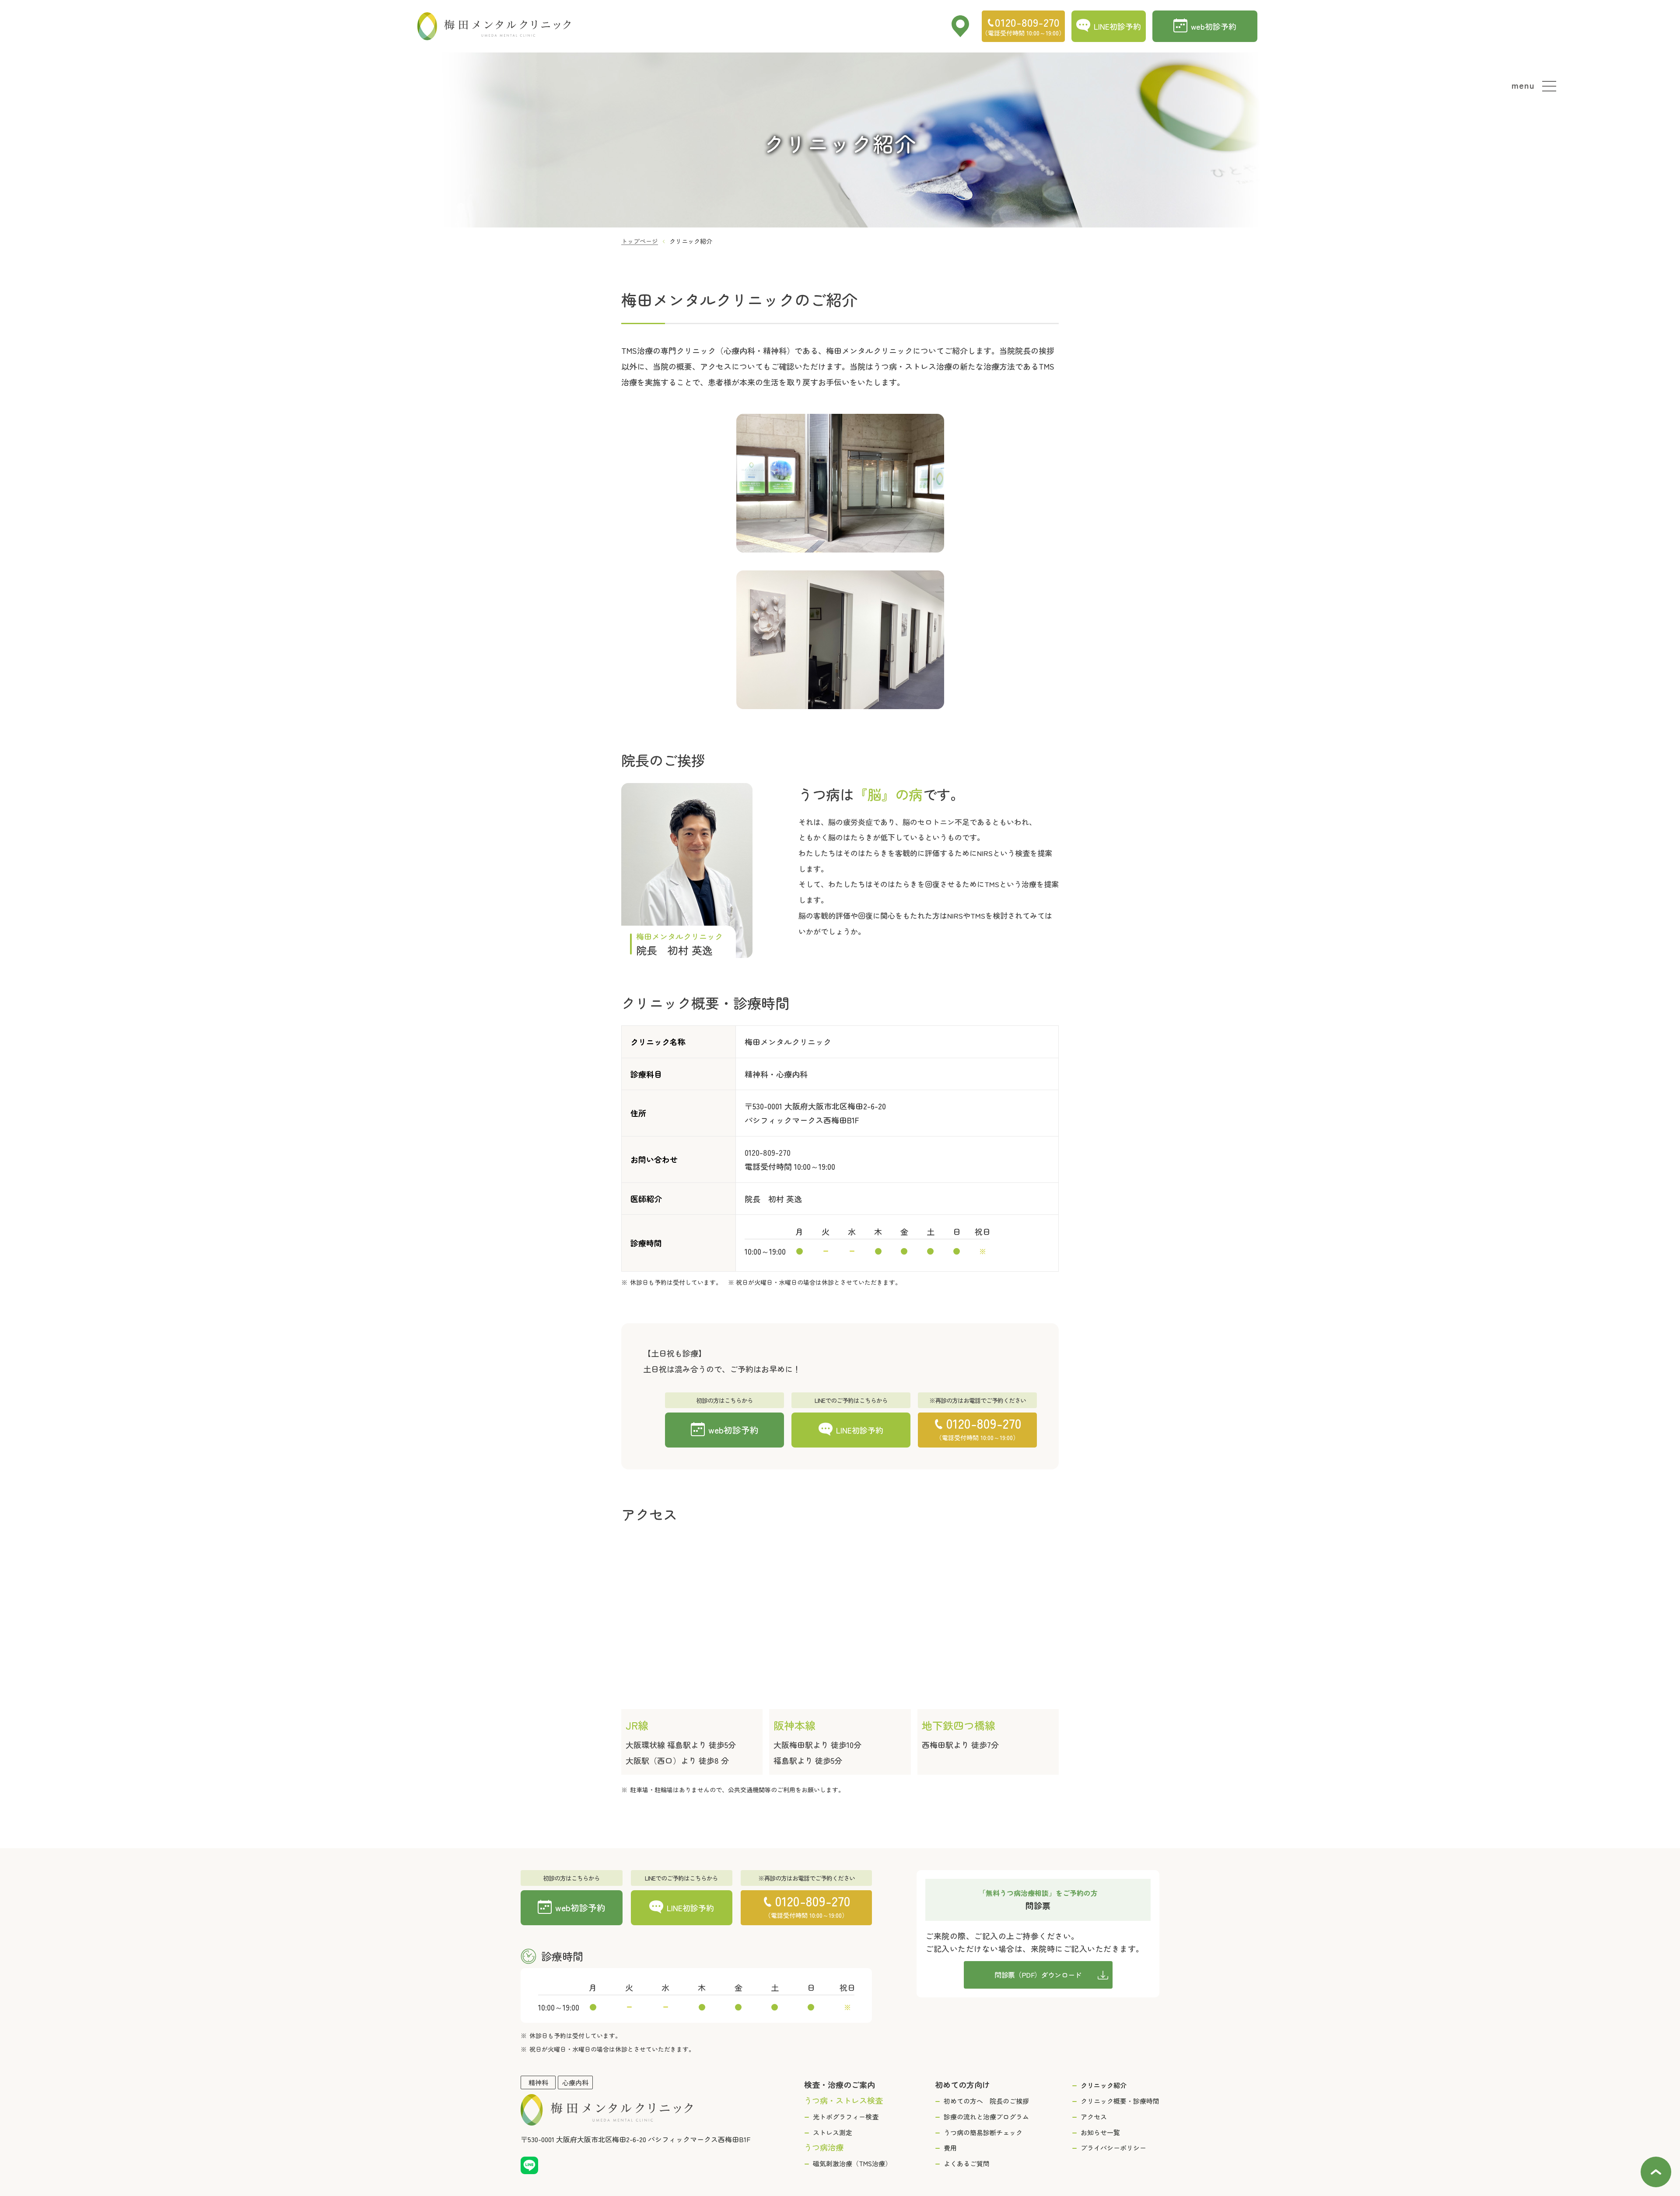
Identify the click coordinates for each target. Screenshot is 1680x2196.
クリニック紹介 (1104, 2085)
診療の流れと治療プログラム (986, 2117)
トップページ (640, 241)
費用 (950, 2148)
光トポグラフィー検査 (846, 2117)
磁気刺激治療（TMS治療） (852, 2163)
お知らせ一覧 (1100, 2132)
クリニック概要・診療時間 (1120, 2101)
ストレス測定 (833, 2132)
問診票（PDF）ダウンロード (1038, 1975)
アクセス (1094, 2117)
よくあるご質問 (967, 2163)
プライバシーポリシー (1113, 2148)
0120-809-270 (768, 1152)
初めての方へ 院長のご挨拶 (986, 2101)
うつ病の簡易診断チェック (983, 2132)
